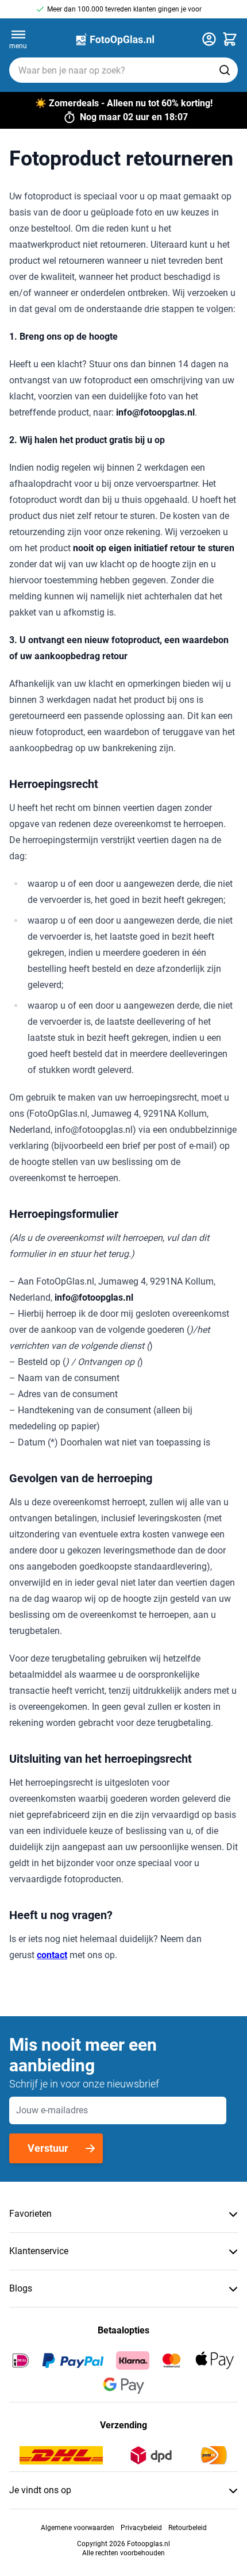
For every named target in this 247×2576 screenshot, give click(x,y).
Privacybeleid (141, 2528)
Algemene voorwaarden (78, 2528)
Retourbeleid (188, 2528)
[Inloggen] (209, 39)
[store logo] (114, 39)
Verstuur (48, 2148)
